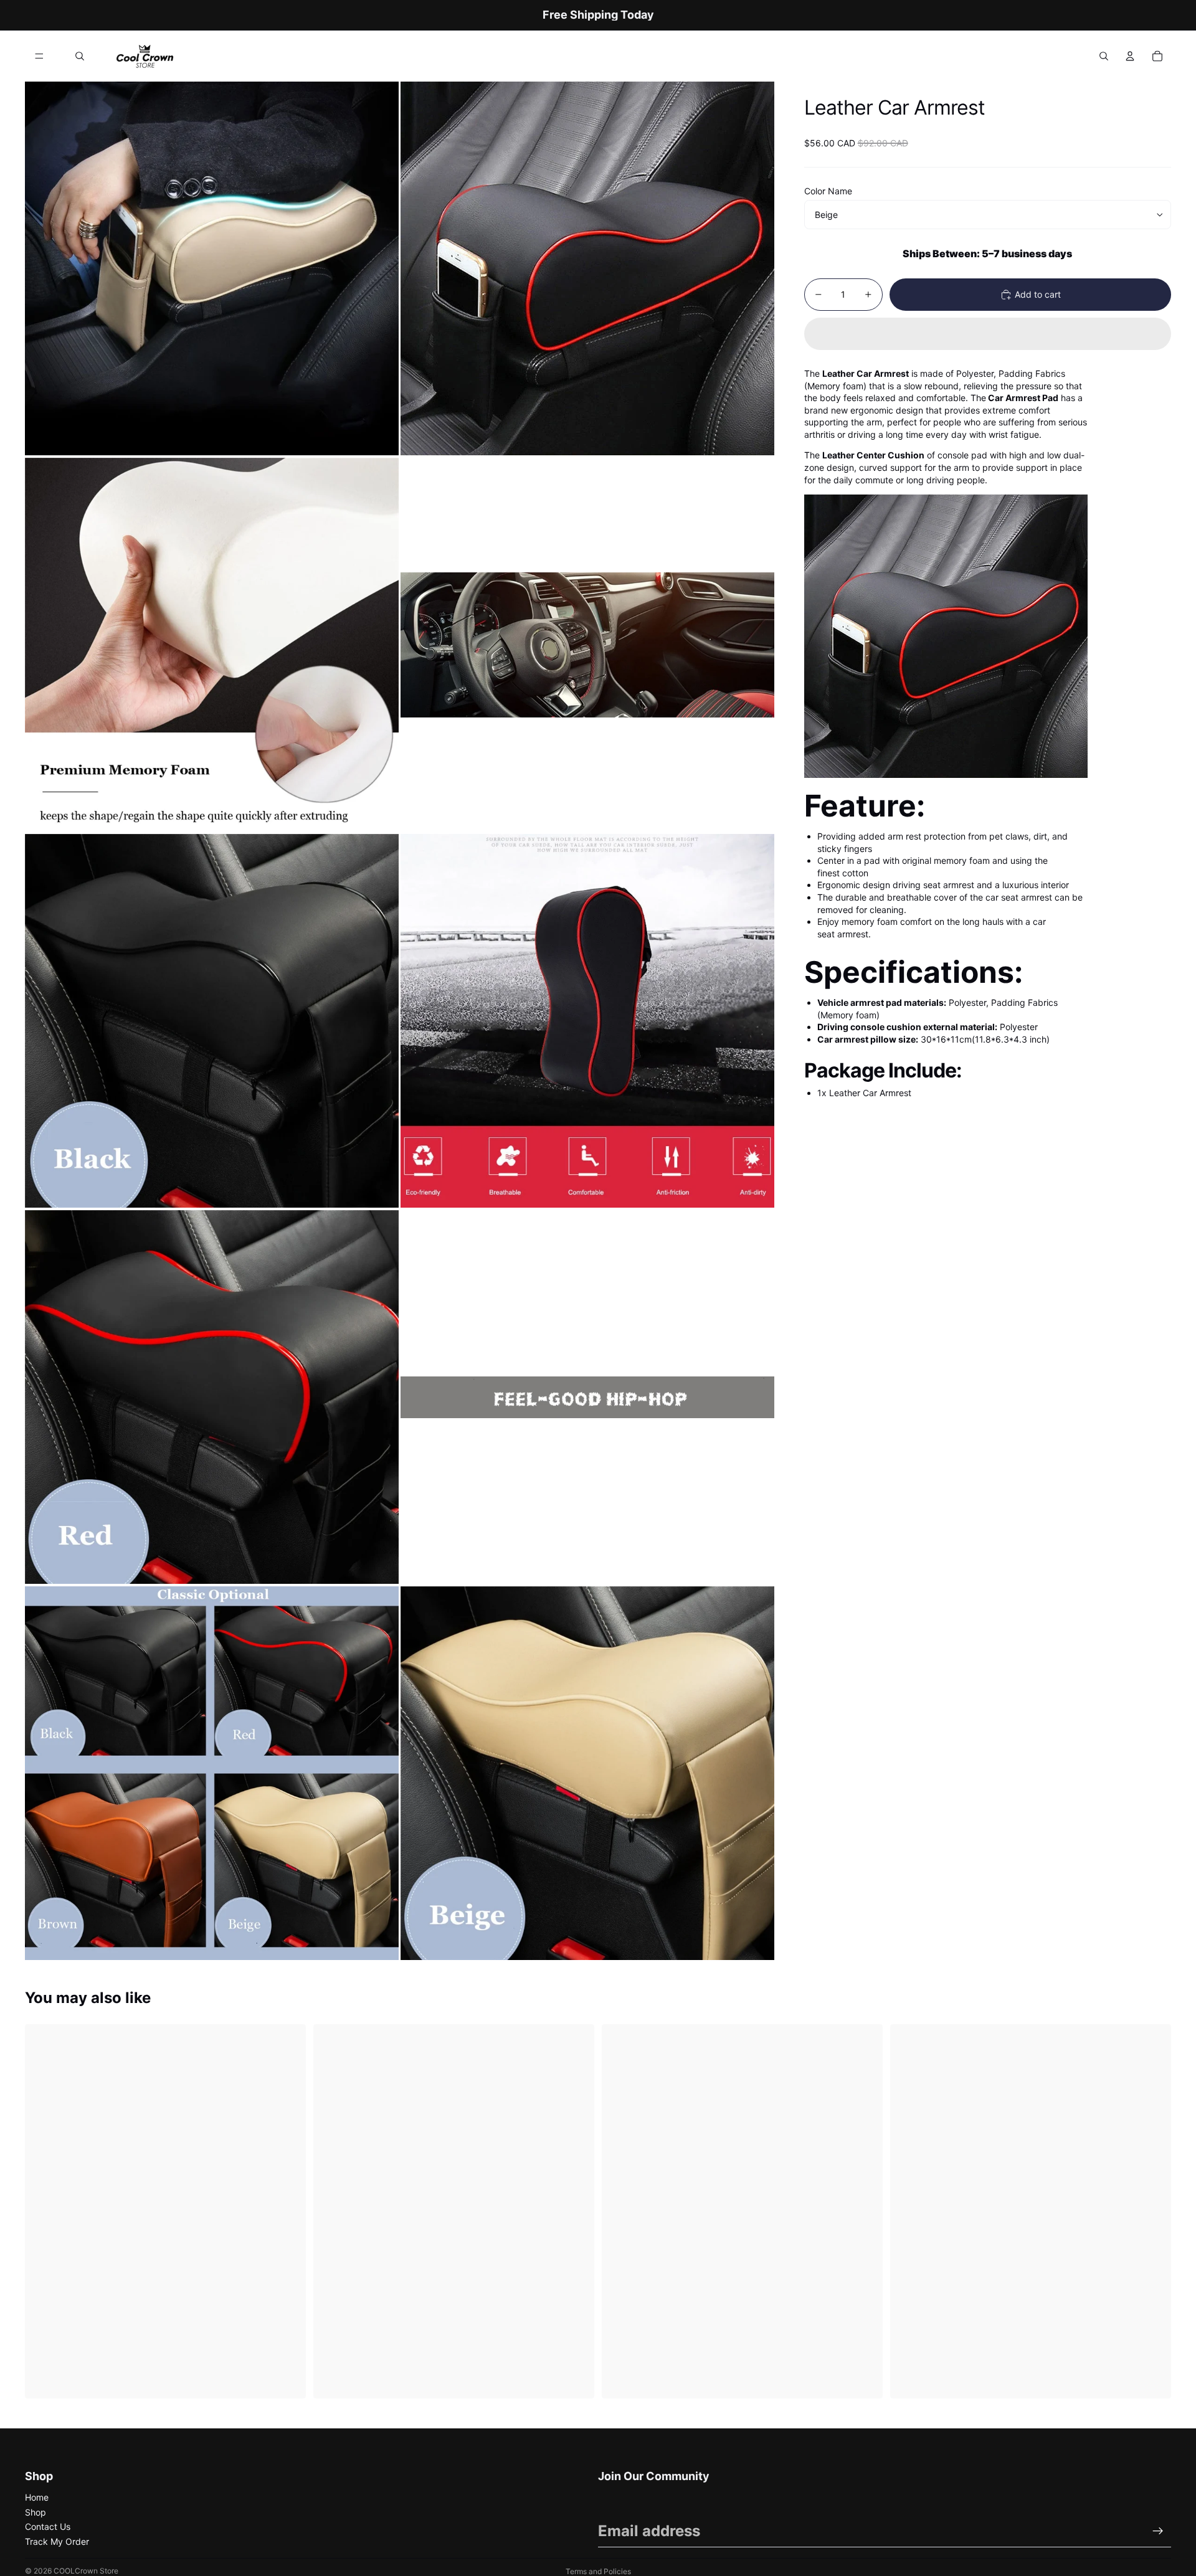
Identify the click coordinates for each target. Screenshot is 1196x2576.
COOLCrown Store (86, 2571)
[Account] (1130, 56)
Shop (36, 2512)
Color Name (828, 191)
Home (37, 2497)
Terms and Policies (598, 2571)
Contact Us (48, 2526)
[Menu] (39, 56)
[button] (988, 334)
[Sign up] (1158, 2531)
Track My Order (57, 2541)
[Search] (80, 56)
